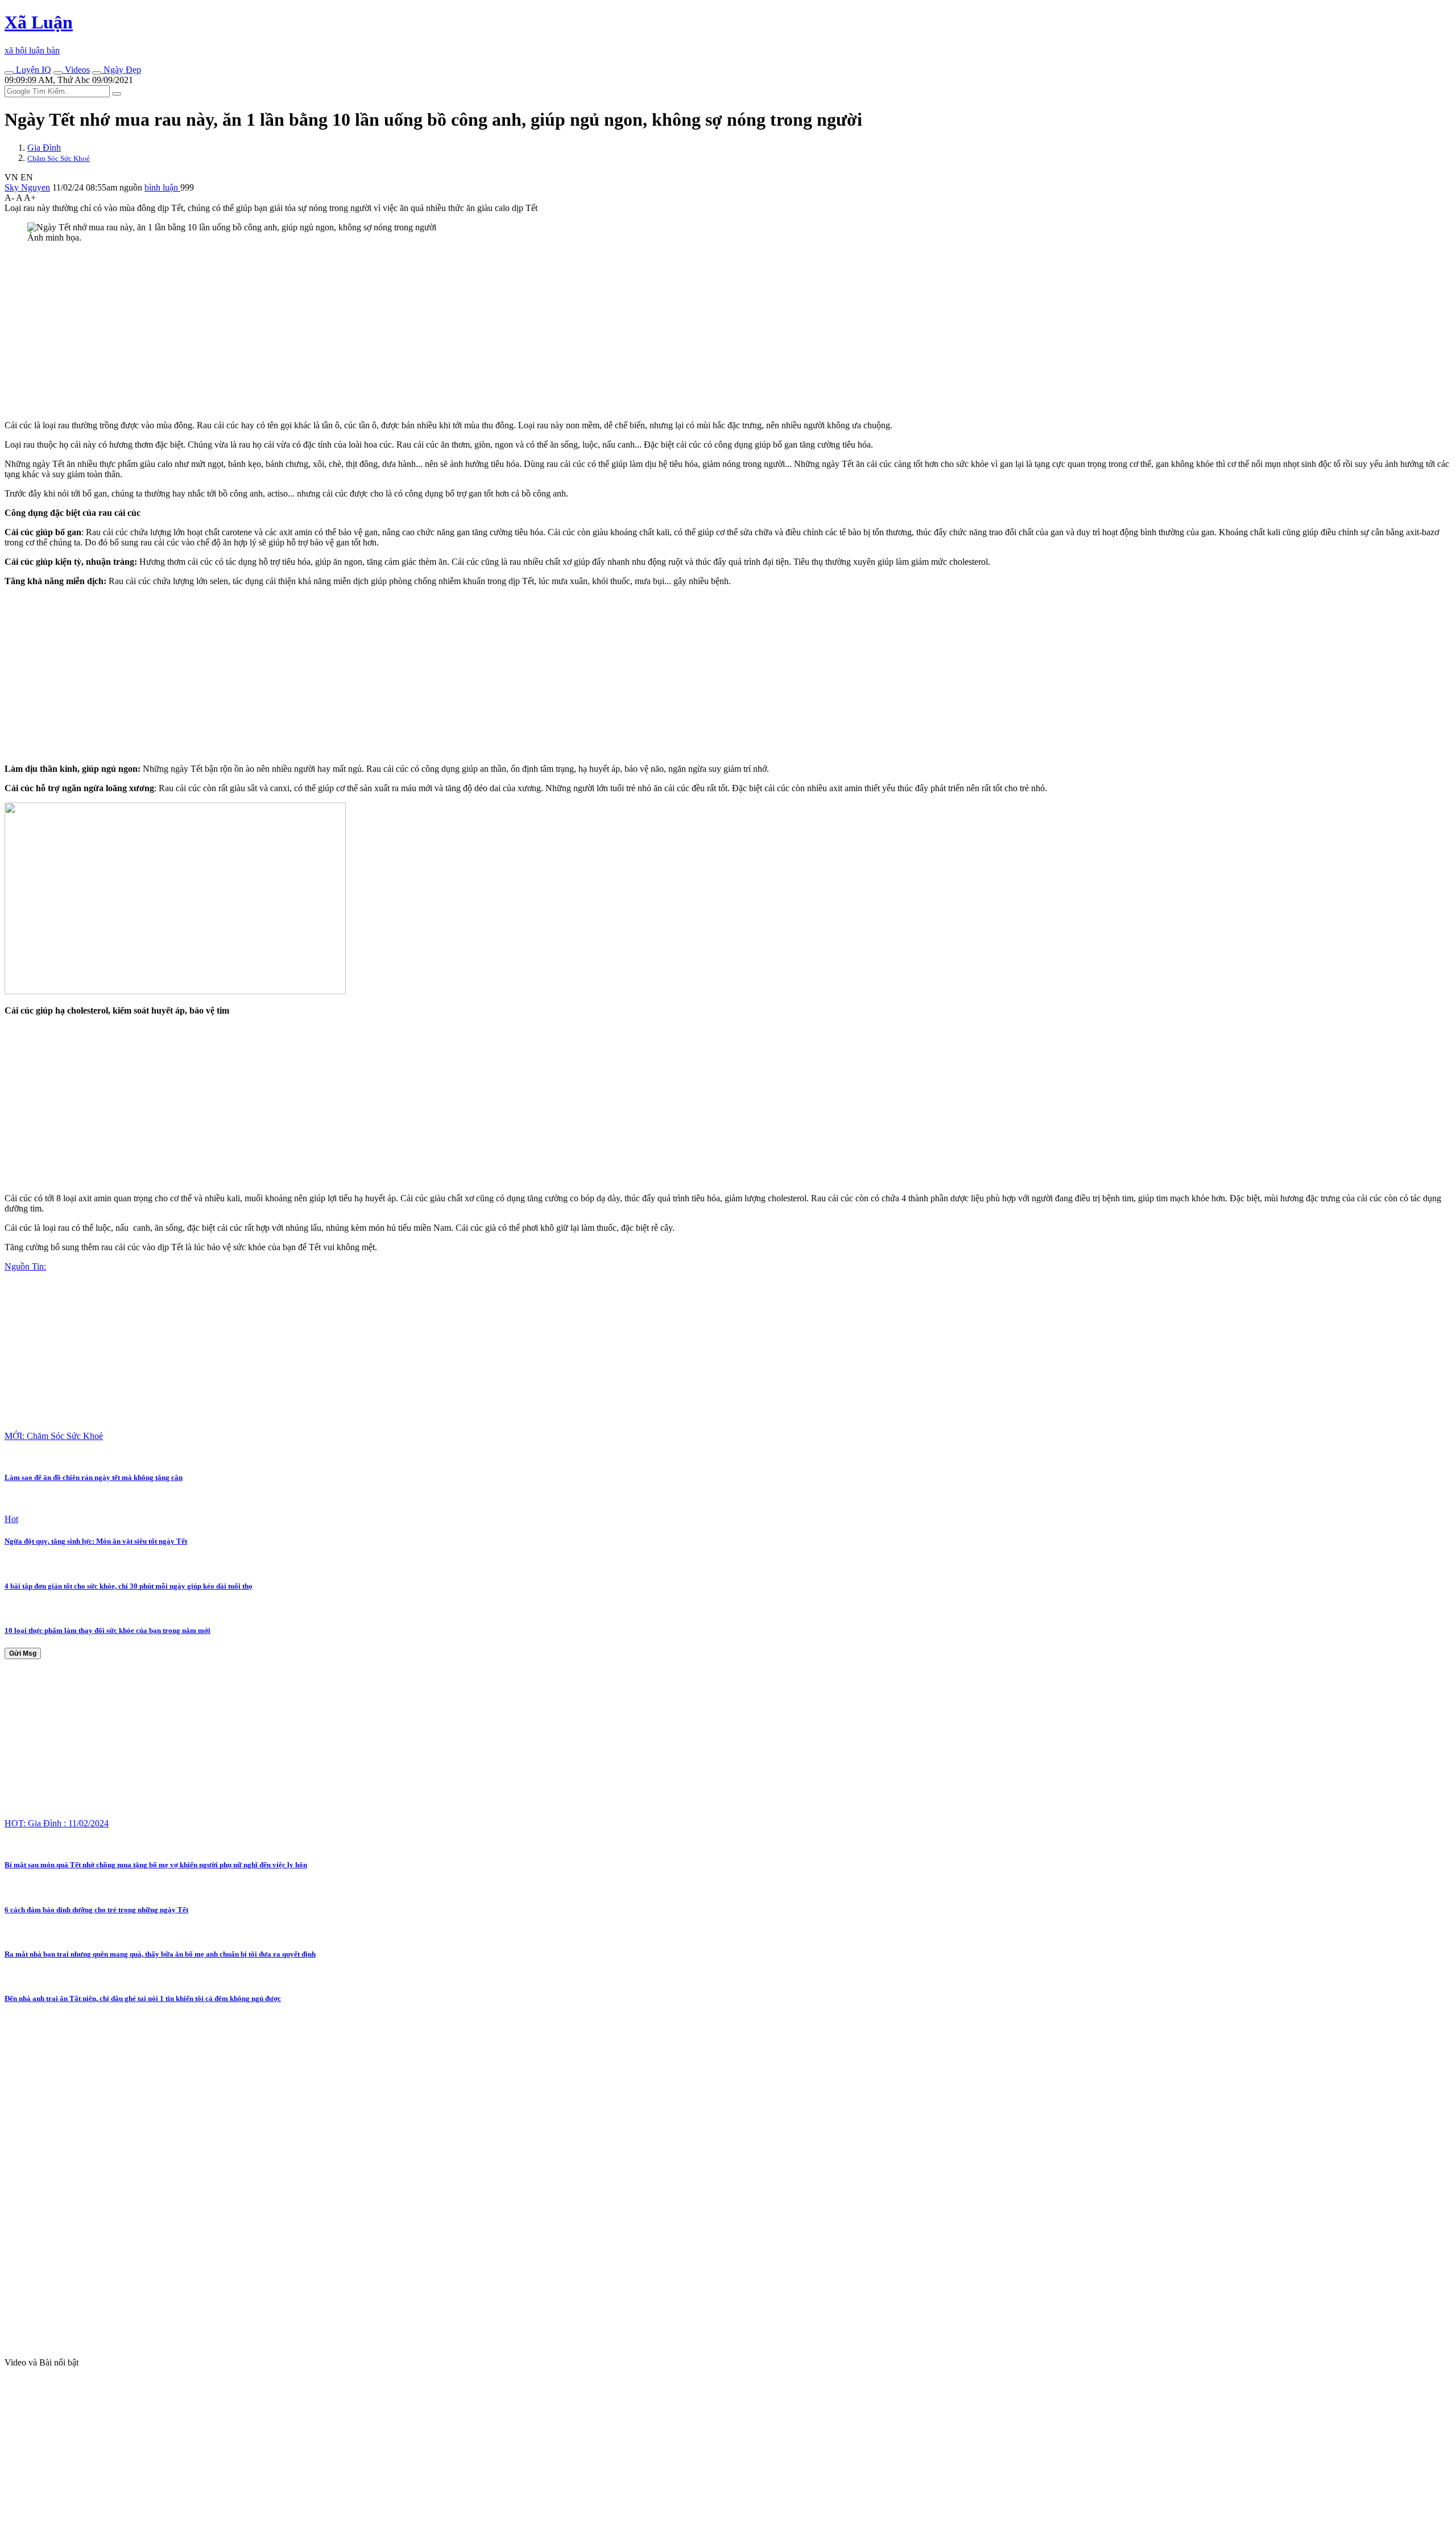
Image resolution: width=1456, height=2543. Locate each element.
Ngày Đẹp (121, 70)
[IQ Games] (9, 73)
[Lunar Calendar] (97, 73)
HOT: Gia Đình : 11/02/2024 (57, 1823)
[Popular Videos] (58, 73)
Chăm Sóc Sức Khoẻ (59, 158)
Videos (76, 70)
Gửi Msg (23, 1653)
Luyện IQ (32, 70)
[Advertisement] (346, 332)
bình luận (162, 187)
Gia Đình (44, 148)
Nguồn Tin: (25, 1266)
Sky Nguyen (27, 187)
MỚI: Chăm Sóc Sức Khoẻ (54, 1436)
